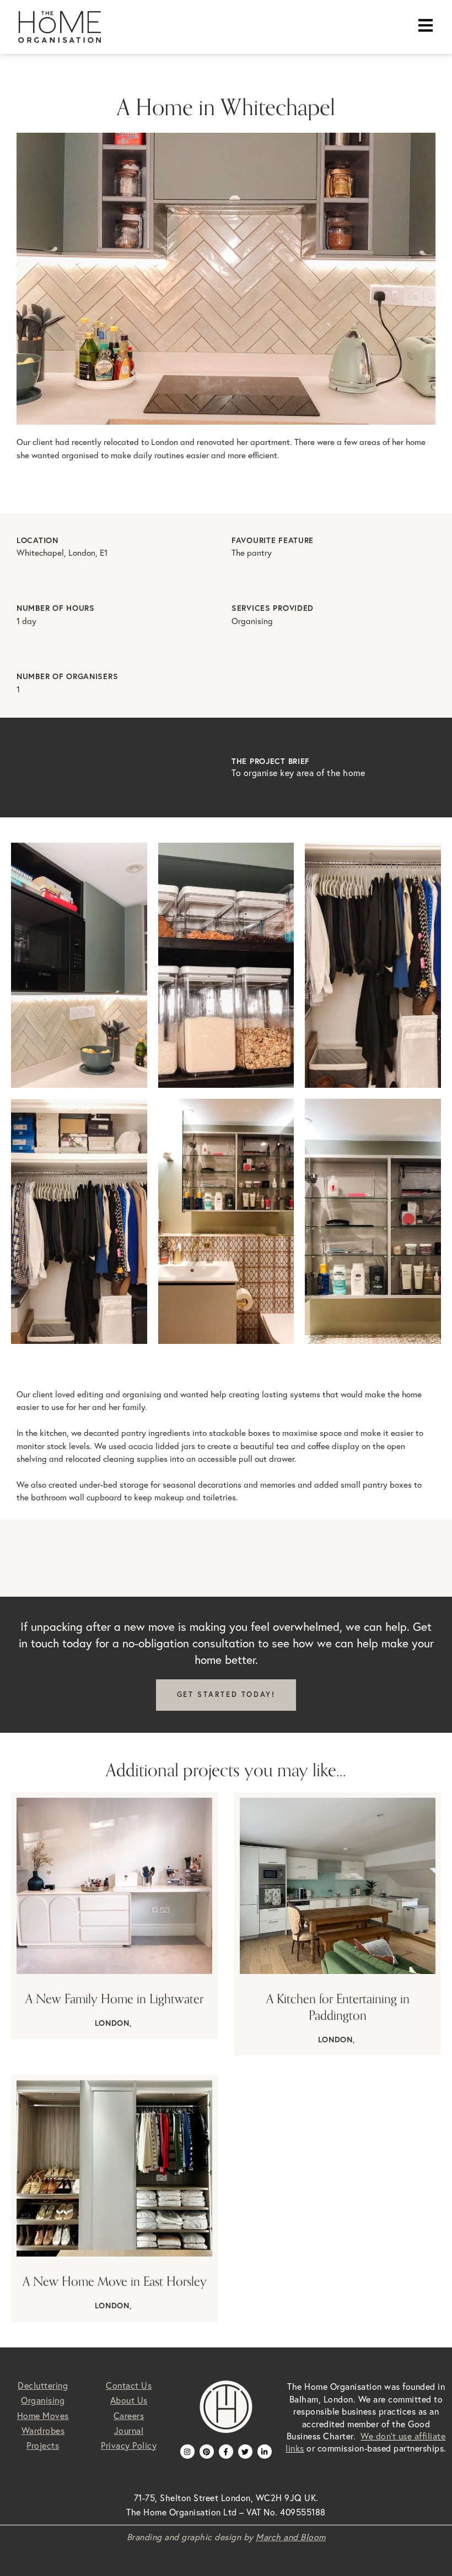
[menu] (426, 25)
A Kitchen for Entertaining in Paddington (338, 2007)
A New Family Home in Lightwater (114, 1999)
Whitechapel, (42, 553)
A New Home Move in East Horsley (115, 2281)
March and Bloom (291, 2537)
